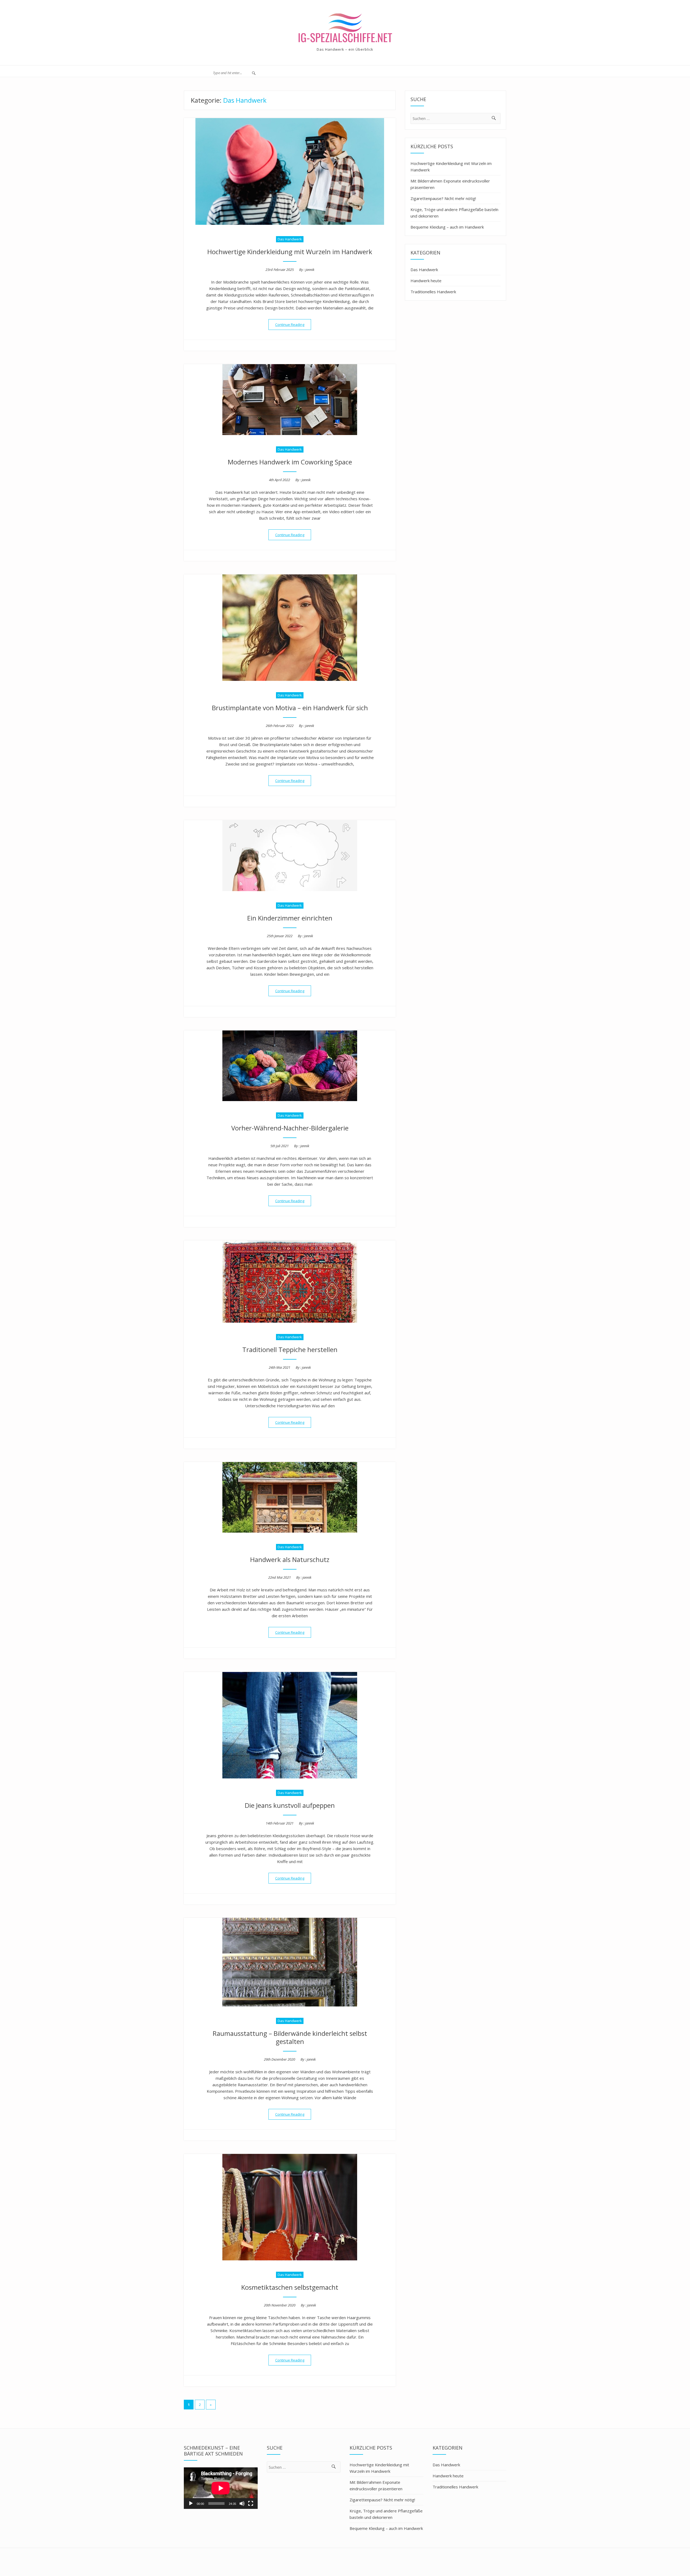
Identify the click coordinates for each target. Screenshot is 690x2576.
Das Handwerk (290, 239)
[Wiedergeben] (191, 2503)
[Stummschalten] (242, 2503)
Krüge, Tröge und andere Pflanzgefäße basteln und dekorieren (454, 213)
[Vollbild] (251, 2503)
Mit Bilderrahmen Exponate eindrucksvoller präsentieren (450, 184)
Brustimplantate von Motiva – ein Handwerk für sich (290, 708)
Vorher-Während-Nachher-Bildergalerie (290, 1128)
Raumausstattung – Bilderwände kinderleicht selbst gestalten (290, 2037)
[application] (221, 2488)
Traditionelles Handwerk (433, 292)
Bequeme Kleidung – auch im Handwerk (447, 227)
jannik (310, 270)
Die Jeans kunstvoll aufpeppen (290, 1805)
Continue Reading (293, 324)
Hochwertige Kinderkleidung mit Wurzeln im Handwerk (290, 252)
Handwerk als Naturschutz (290, 1559)
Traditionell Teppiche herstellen (290, 1349)
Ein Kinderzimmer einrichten (290, 918)
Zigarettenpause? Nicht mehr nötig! (443, 198)
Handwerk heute (426, 281)
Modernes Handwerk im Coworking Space (290, 462)
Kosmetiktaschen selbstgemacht (290, 2287)
